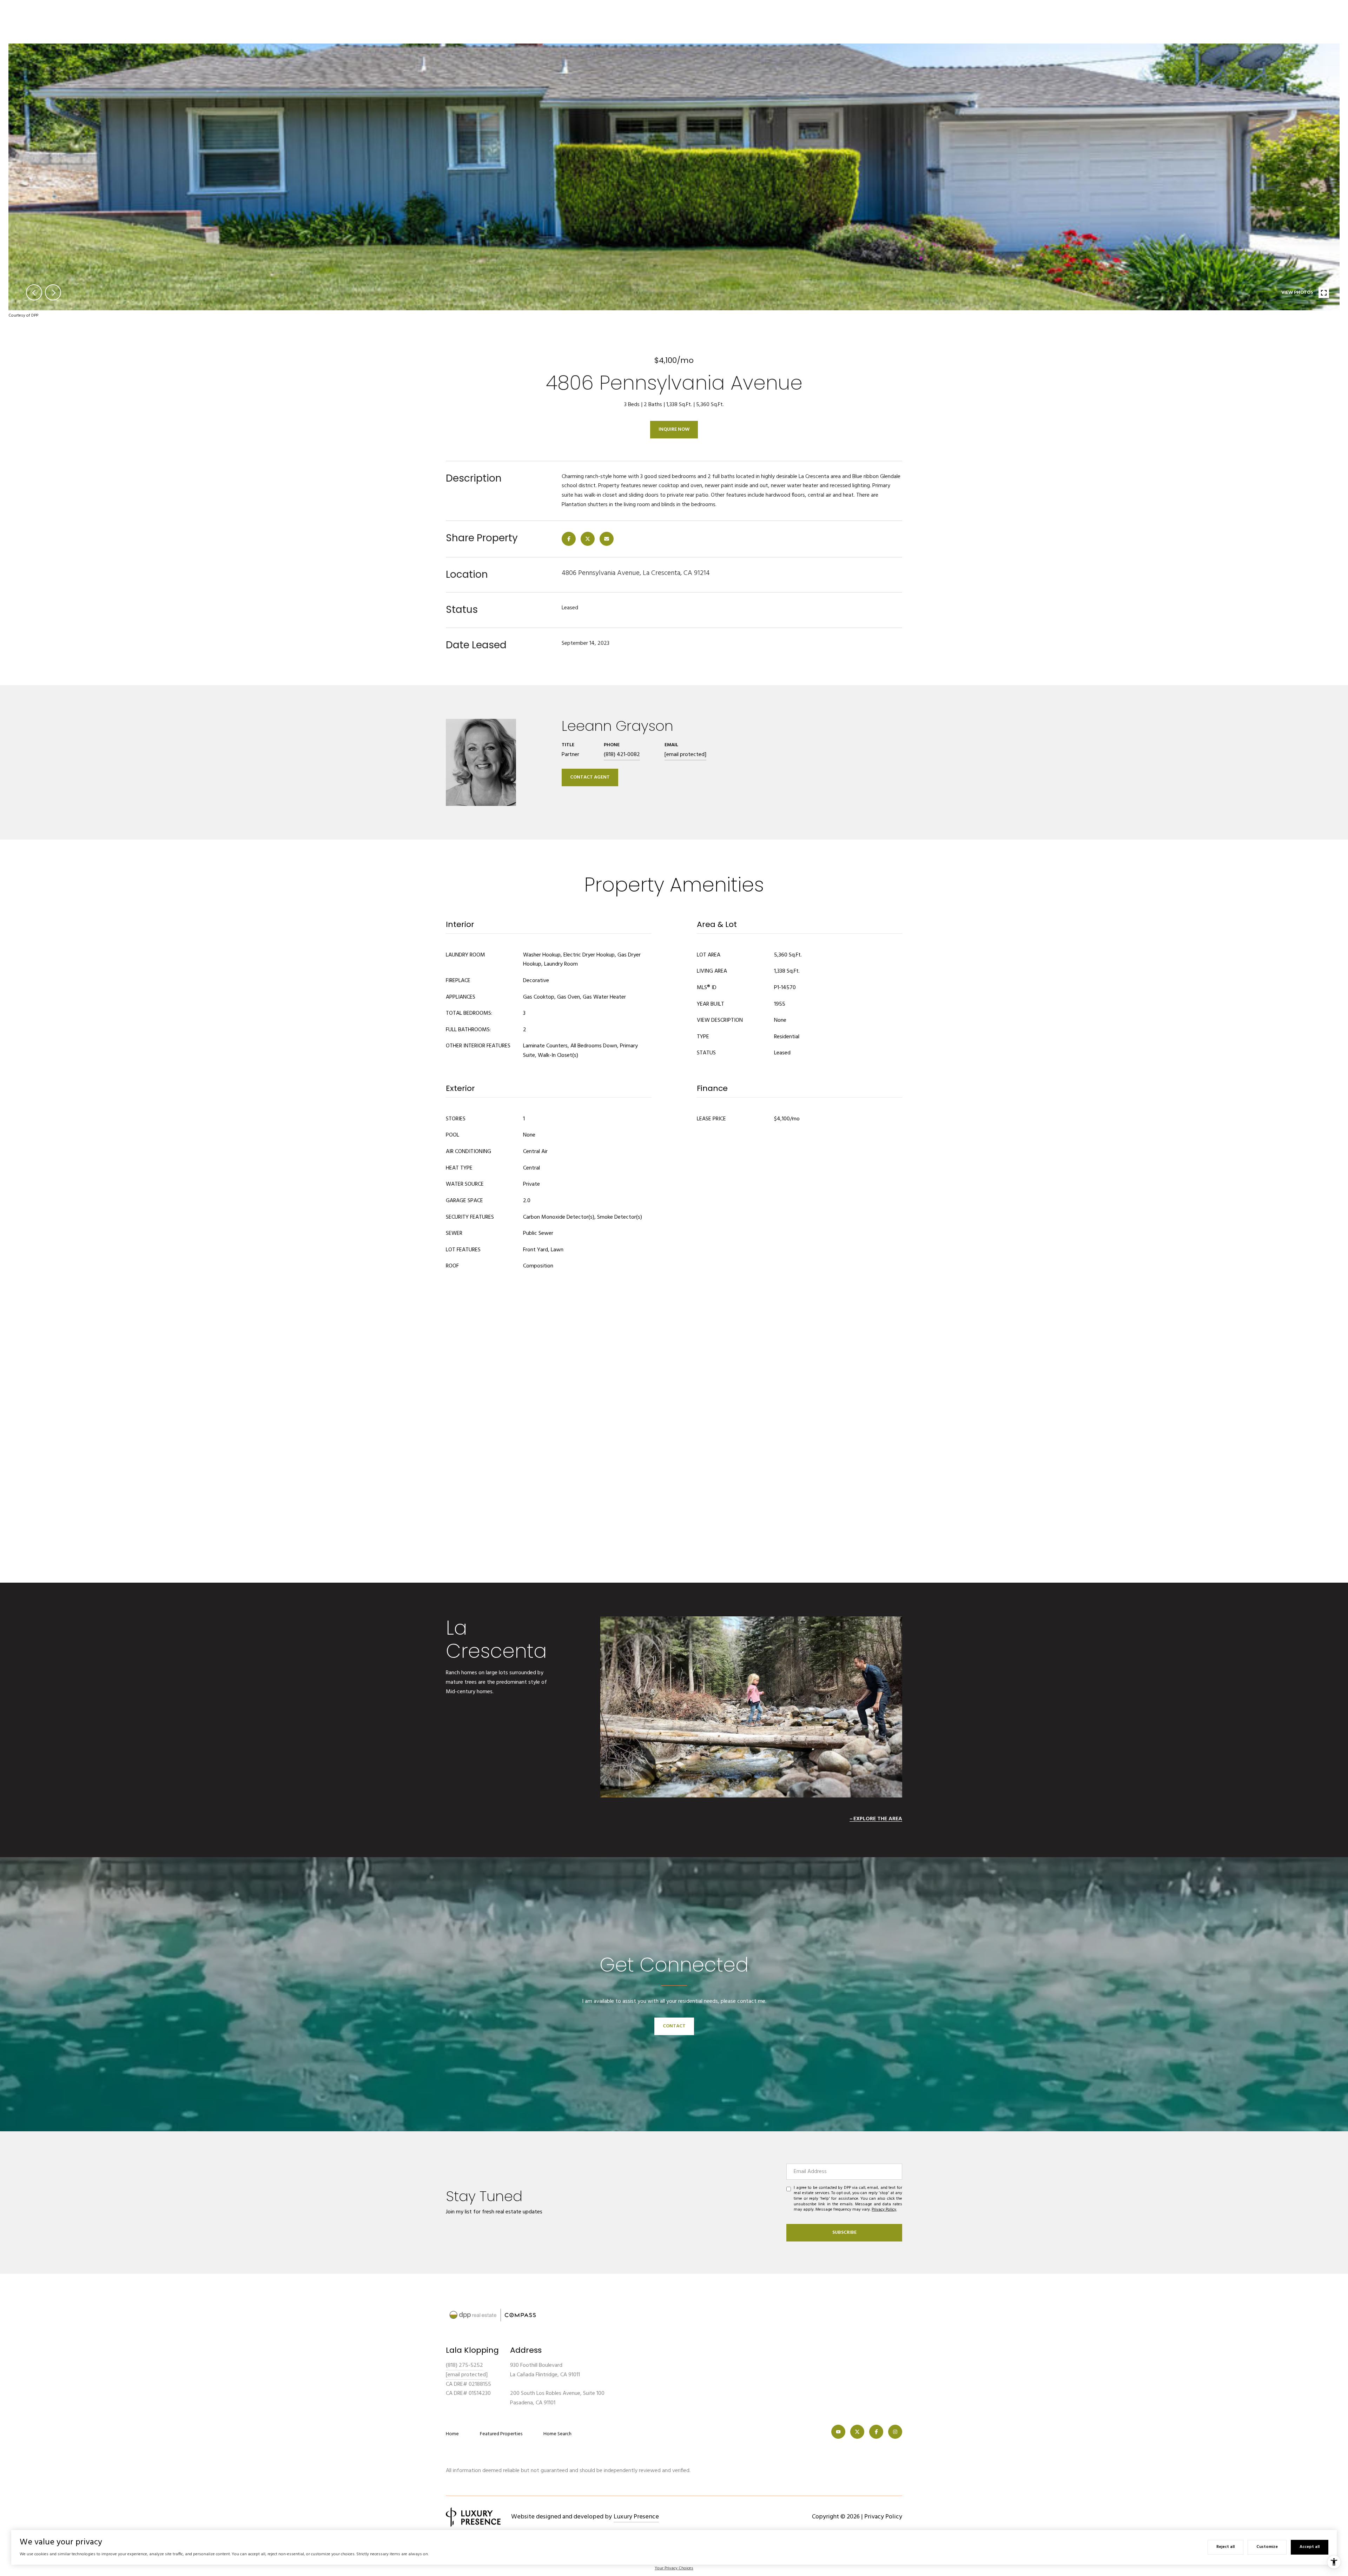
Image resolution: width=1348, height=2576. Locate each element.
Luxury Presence (636, 2517)
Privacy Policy (884, 2210)
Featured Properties (501, 2434)
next (53, 292)
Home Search (557, 2434)
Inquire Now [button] (674, 429)
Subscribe (844, 2233)
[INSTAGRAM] (895, 2432)
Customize (1267, 2547)
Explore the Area (878, 1819)
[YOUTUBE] (838, 2432)
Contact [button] (674, 2026)
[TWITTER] (857, 2432)
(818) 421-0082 (622, 755)
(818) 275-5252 (464, 2365)
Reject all (1225, 2547)
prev (34, 292)
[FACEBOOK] (876, 2432)
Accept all (1310, 2547)
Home (452, 2434)
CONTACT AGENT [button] (590, 777)
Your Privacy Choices (674, 2568)
